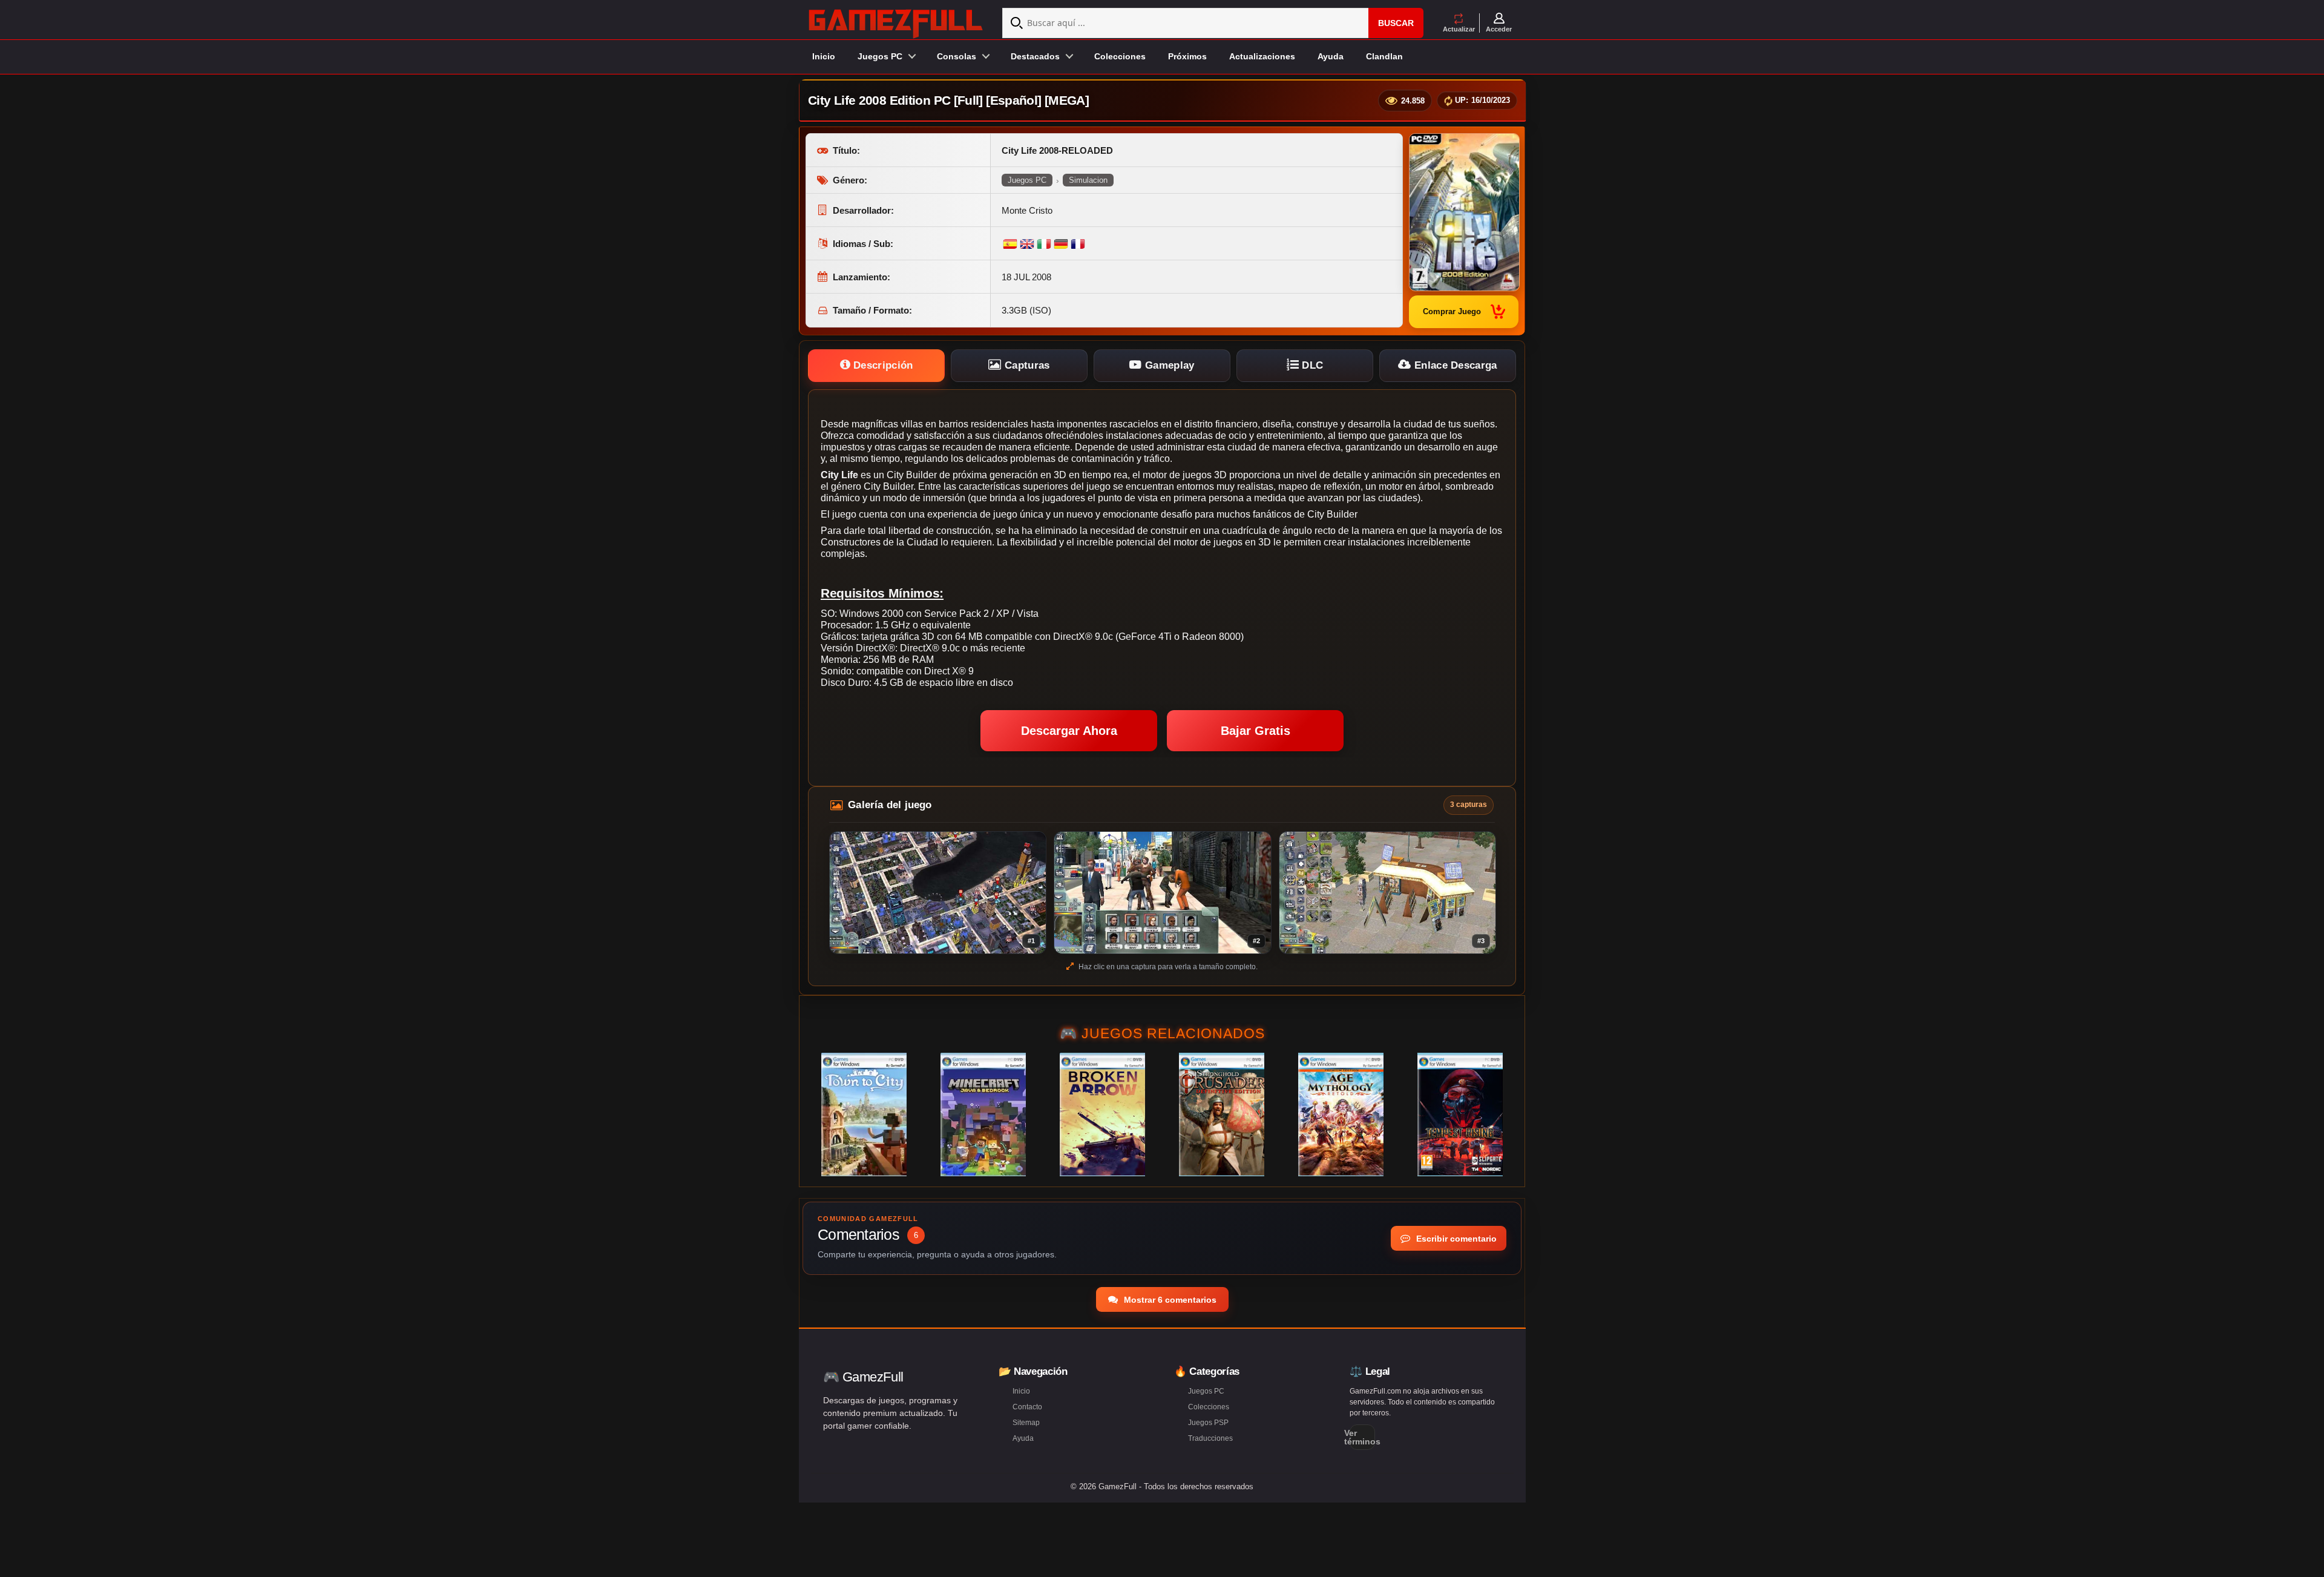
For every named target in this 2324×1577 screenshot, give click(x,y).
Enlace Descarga (1454, 365)
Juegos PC (1027, 180)
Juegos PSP (1208, 1423)
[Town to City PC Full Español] (864, 1114)
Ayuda (1331, 56)
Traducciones (1210, 1438)
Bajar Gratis (1256, 731)
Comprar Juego (1452, 311)
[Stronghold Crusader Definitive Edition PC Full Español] (1222, 1114)
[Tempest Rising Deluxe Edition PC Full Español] (1460, 1114)
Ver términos (1362, 1437)
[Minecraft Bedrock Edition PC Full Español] (983, 1114)
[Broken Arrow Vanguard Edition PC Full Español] (1102, 1114)
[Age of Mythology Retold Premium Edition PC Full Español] (1341, 1114)
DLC (1311, 365)
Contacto (1027, 1407)
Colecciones (1120, 56)
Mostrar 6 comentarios (1169, 1300)
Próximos (1187, 56)
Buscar (1396, 23)
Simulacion (1088, 180)
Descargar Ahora (1069, 731)
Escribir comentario (1455, 1239)
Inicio (824, 56)
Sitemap (1026, 1423)
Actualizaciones (1262, 56)
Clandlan (1384, 56)
